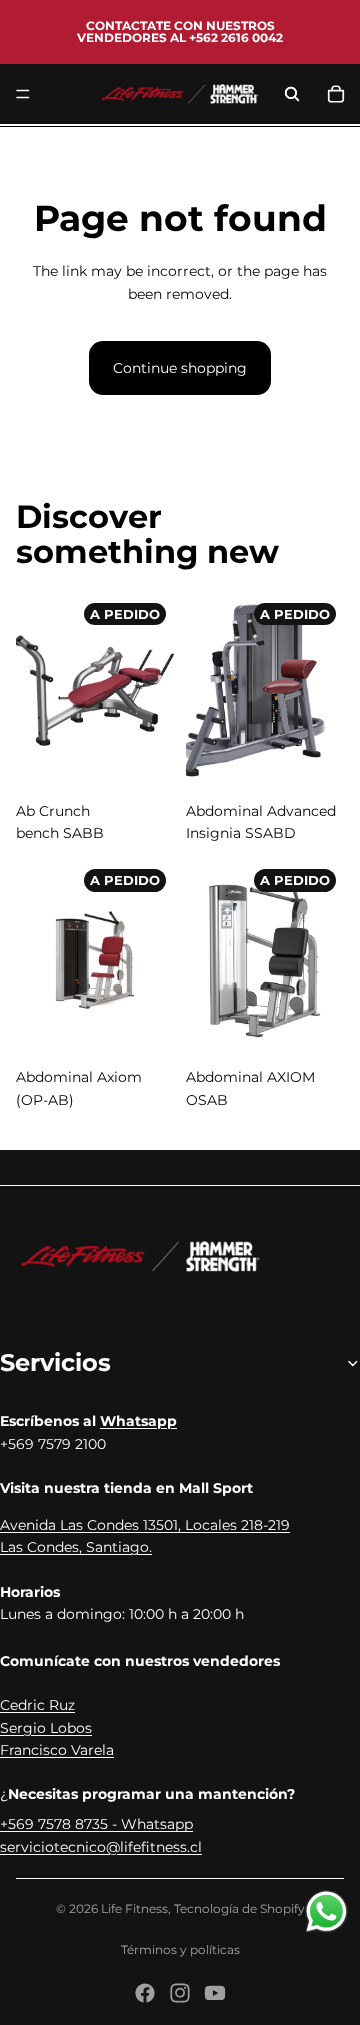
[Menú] (23, 94)
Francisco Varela (57, 1750)
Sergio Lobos (46, 1728)
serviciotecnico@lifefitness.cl (101, 1847)
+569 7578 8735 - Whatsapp (96, 1824)
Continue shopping (180, 368)
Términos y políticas (180, 1949)
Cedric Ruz (37, 1705)
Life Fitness (134, 1908)
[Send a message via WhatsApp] (326, 1911)
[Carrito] (336, 94)
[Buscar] (292, 94)
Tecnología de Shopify (239, 1908)
